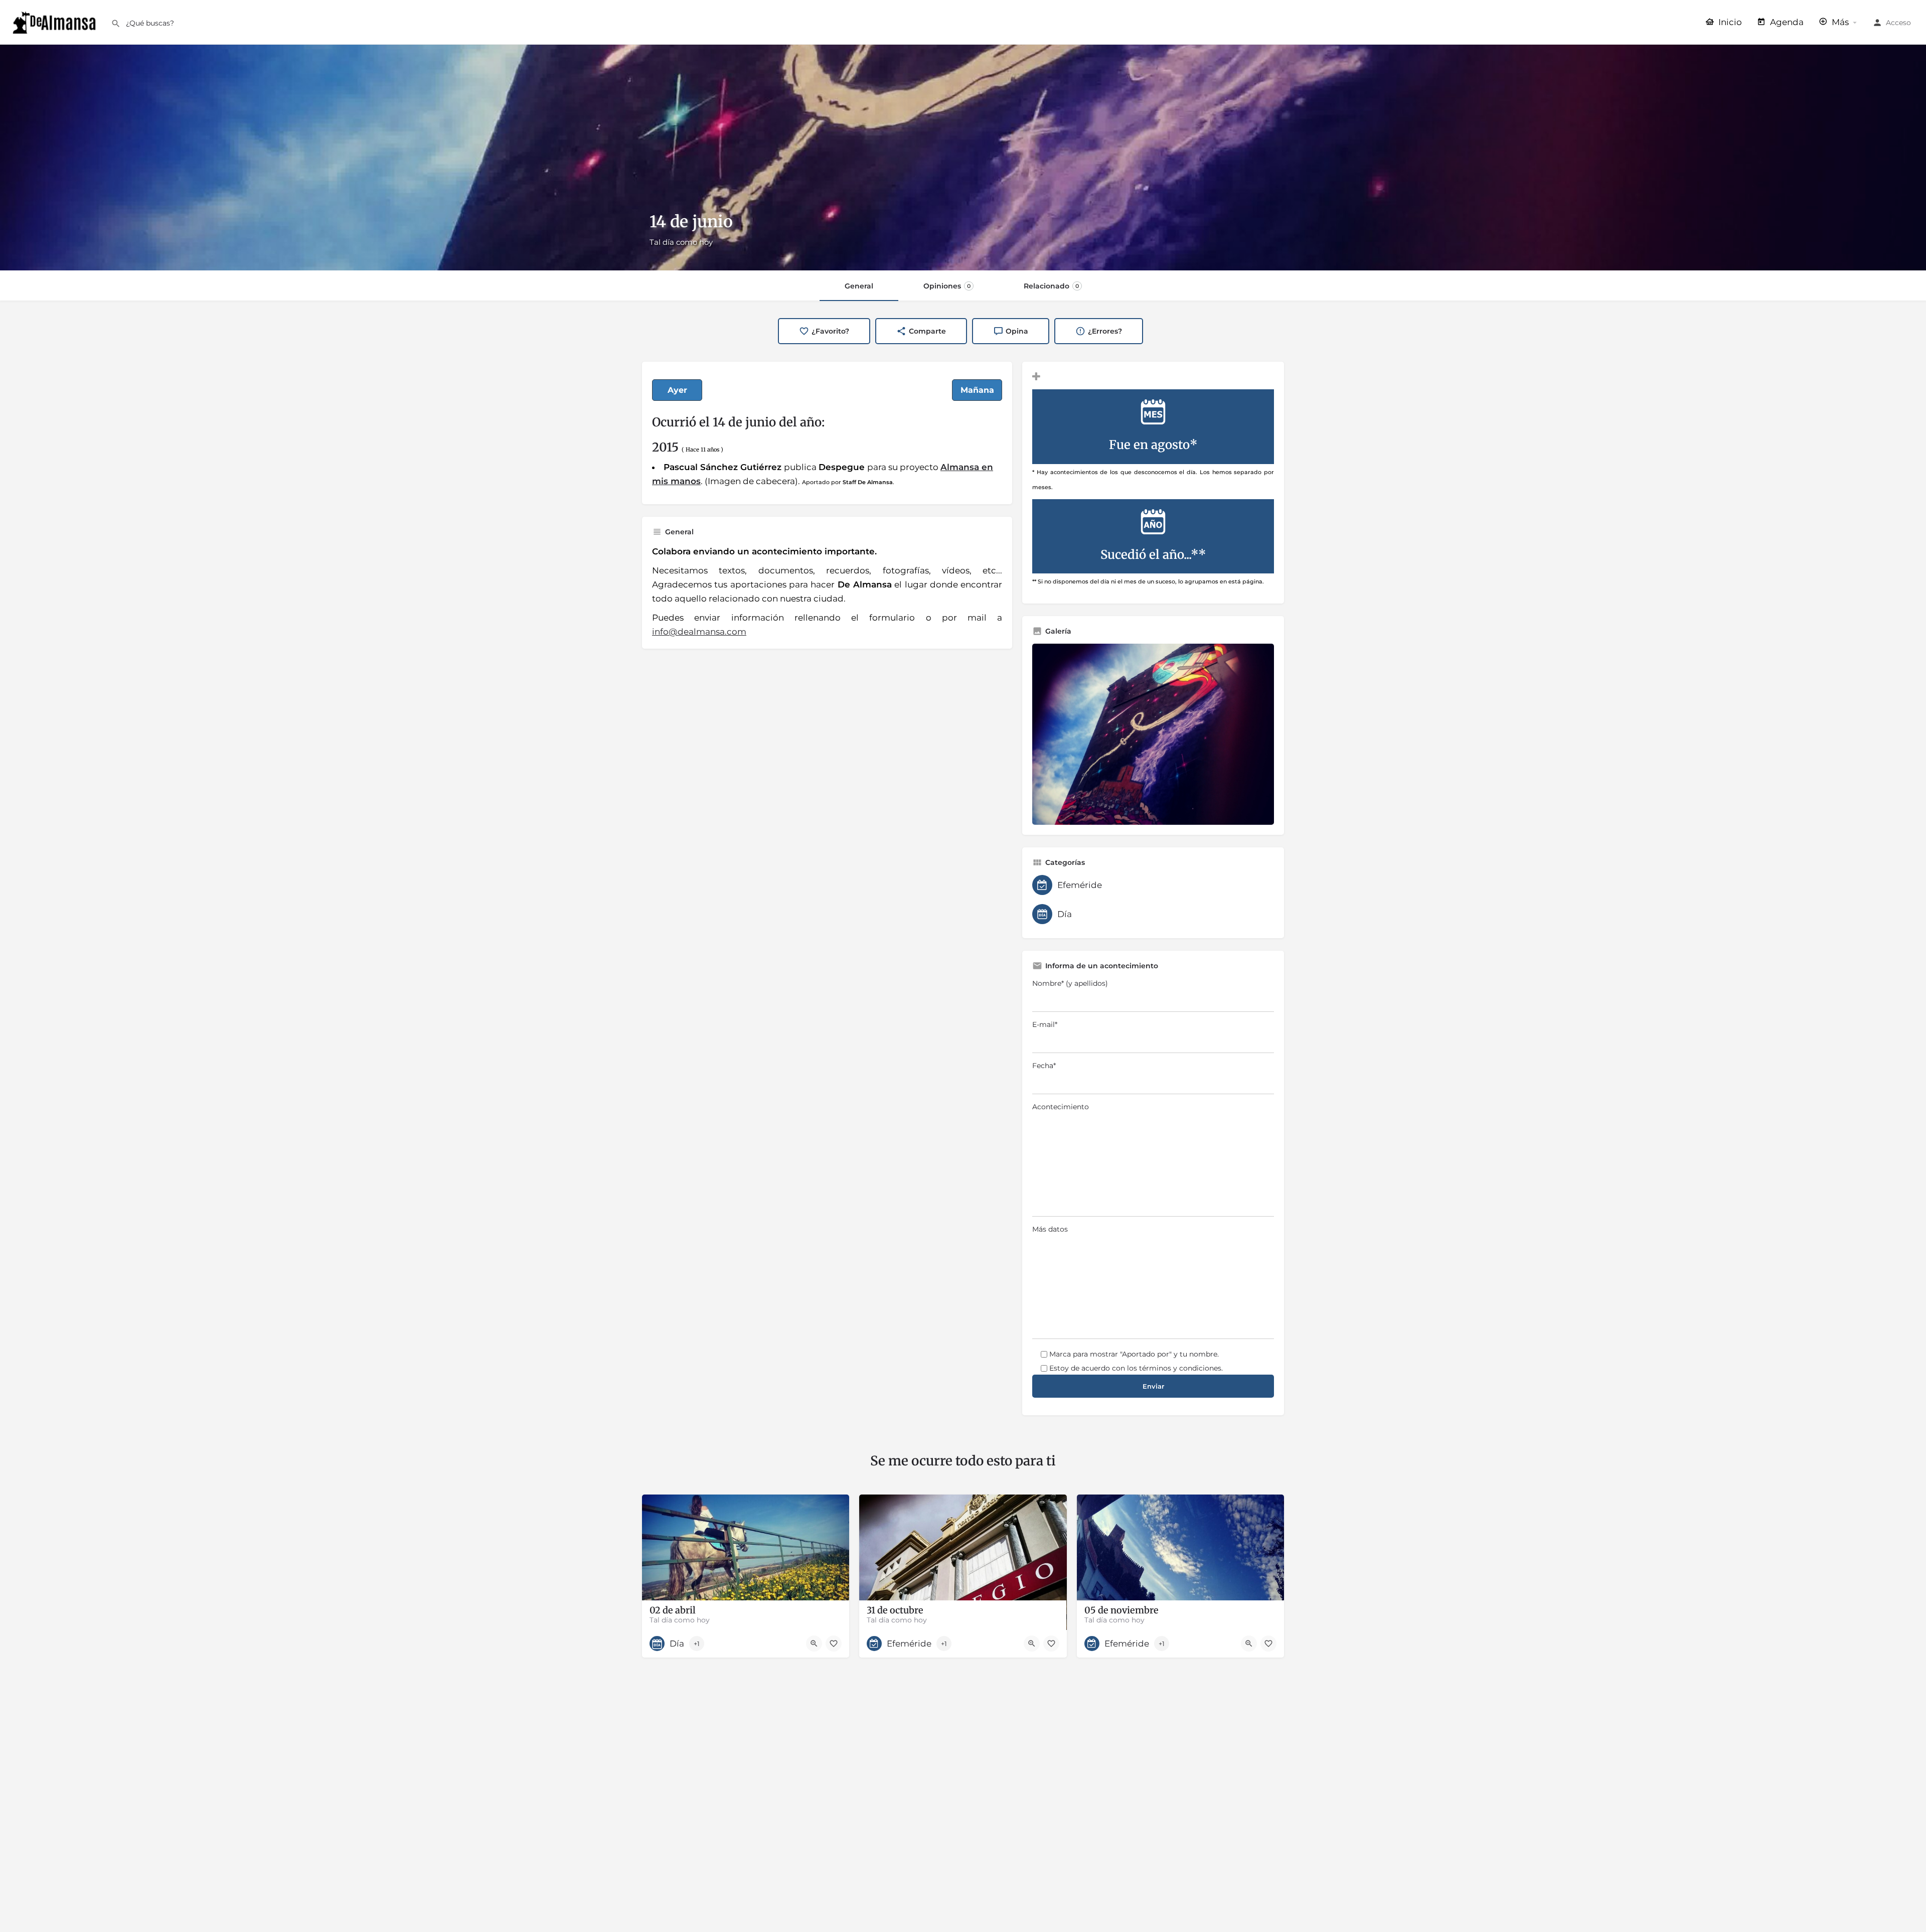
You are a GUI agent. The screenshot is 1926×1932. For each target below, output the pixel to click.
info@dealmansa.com (699, 632)
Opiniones (947, 286)
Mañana (977, 390)
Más (1839, 22)
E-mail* (1045, 1024)
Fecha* (1044, 1066)
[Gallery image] (1153, 734)
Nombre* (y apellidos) (1070, 983)
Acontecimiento (1061, 1107)
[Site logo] (55, 22)
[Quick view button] (814, 1644)
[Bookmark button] (834, 1644)
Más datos (1050, 1229)
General (859, 286)
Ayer (677, 390)
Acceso (1898, 23)
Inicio (1729, 22)
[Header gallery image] (963, 158)
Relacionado (1051, 286)
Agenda (1786, 22)
